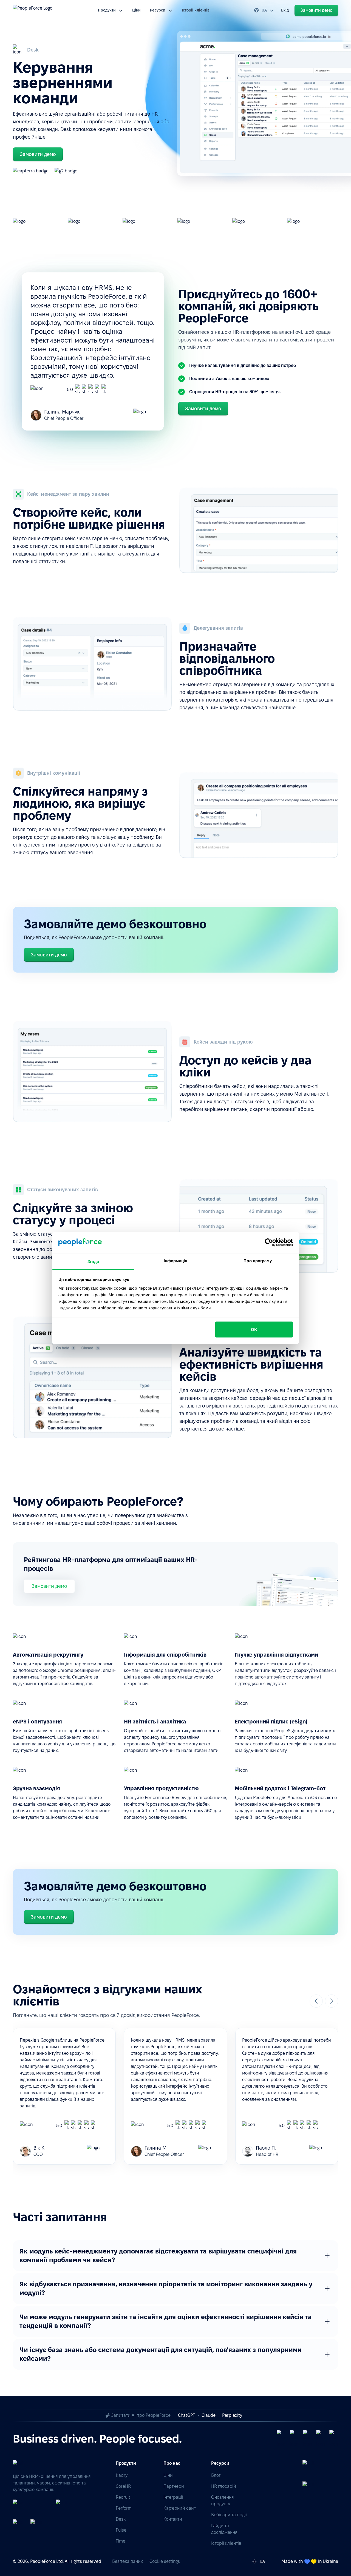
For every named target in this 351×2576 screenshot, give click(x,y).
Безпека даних (128, 2561)
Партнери (174, 2486)
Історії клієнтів (196, 10)
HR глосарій (224, 2486)
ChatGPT (186, 2415)
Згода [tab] (93, 1261)
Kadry (122, 2475)
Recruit (123, 2497)
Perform (124, 2508)
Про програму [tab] (258, 1260)
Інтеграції (173, 2497)
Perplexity (232, 2415)
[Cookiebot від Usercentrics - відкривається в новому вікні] (269, 1243)
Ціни (136, 10)
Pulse (121, 2530)
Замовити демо (49, 1586)
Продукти (107, 10)
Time (121, 2541)
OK (254, 1330)
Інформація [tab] (175, 1260)
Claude (209, 2415)
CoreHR (123, 2486)
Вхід (285, 10)
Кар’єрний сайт (180, 2508)
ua (264, 10)
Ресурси (158, 10)
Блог (216, 2475)
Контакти (173, 2519)
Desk (121, 2519)
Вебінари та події (229, 2515)
